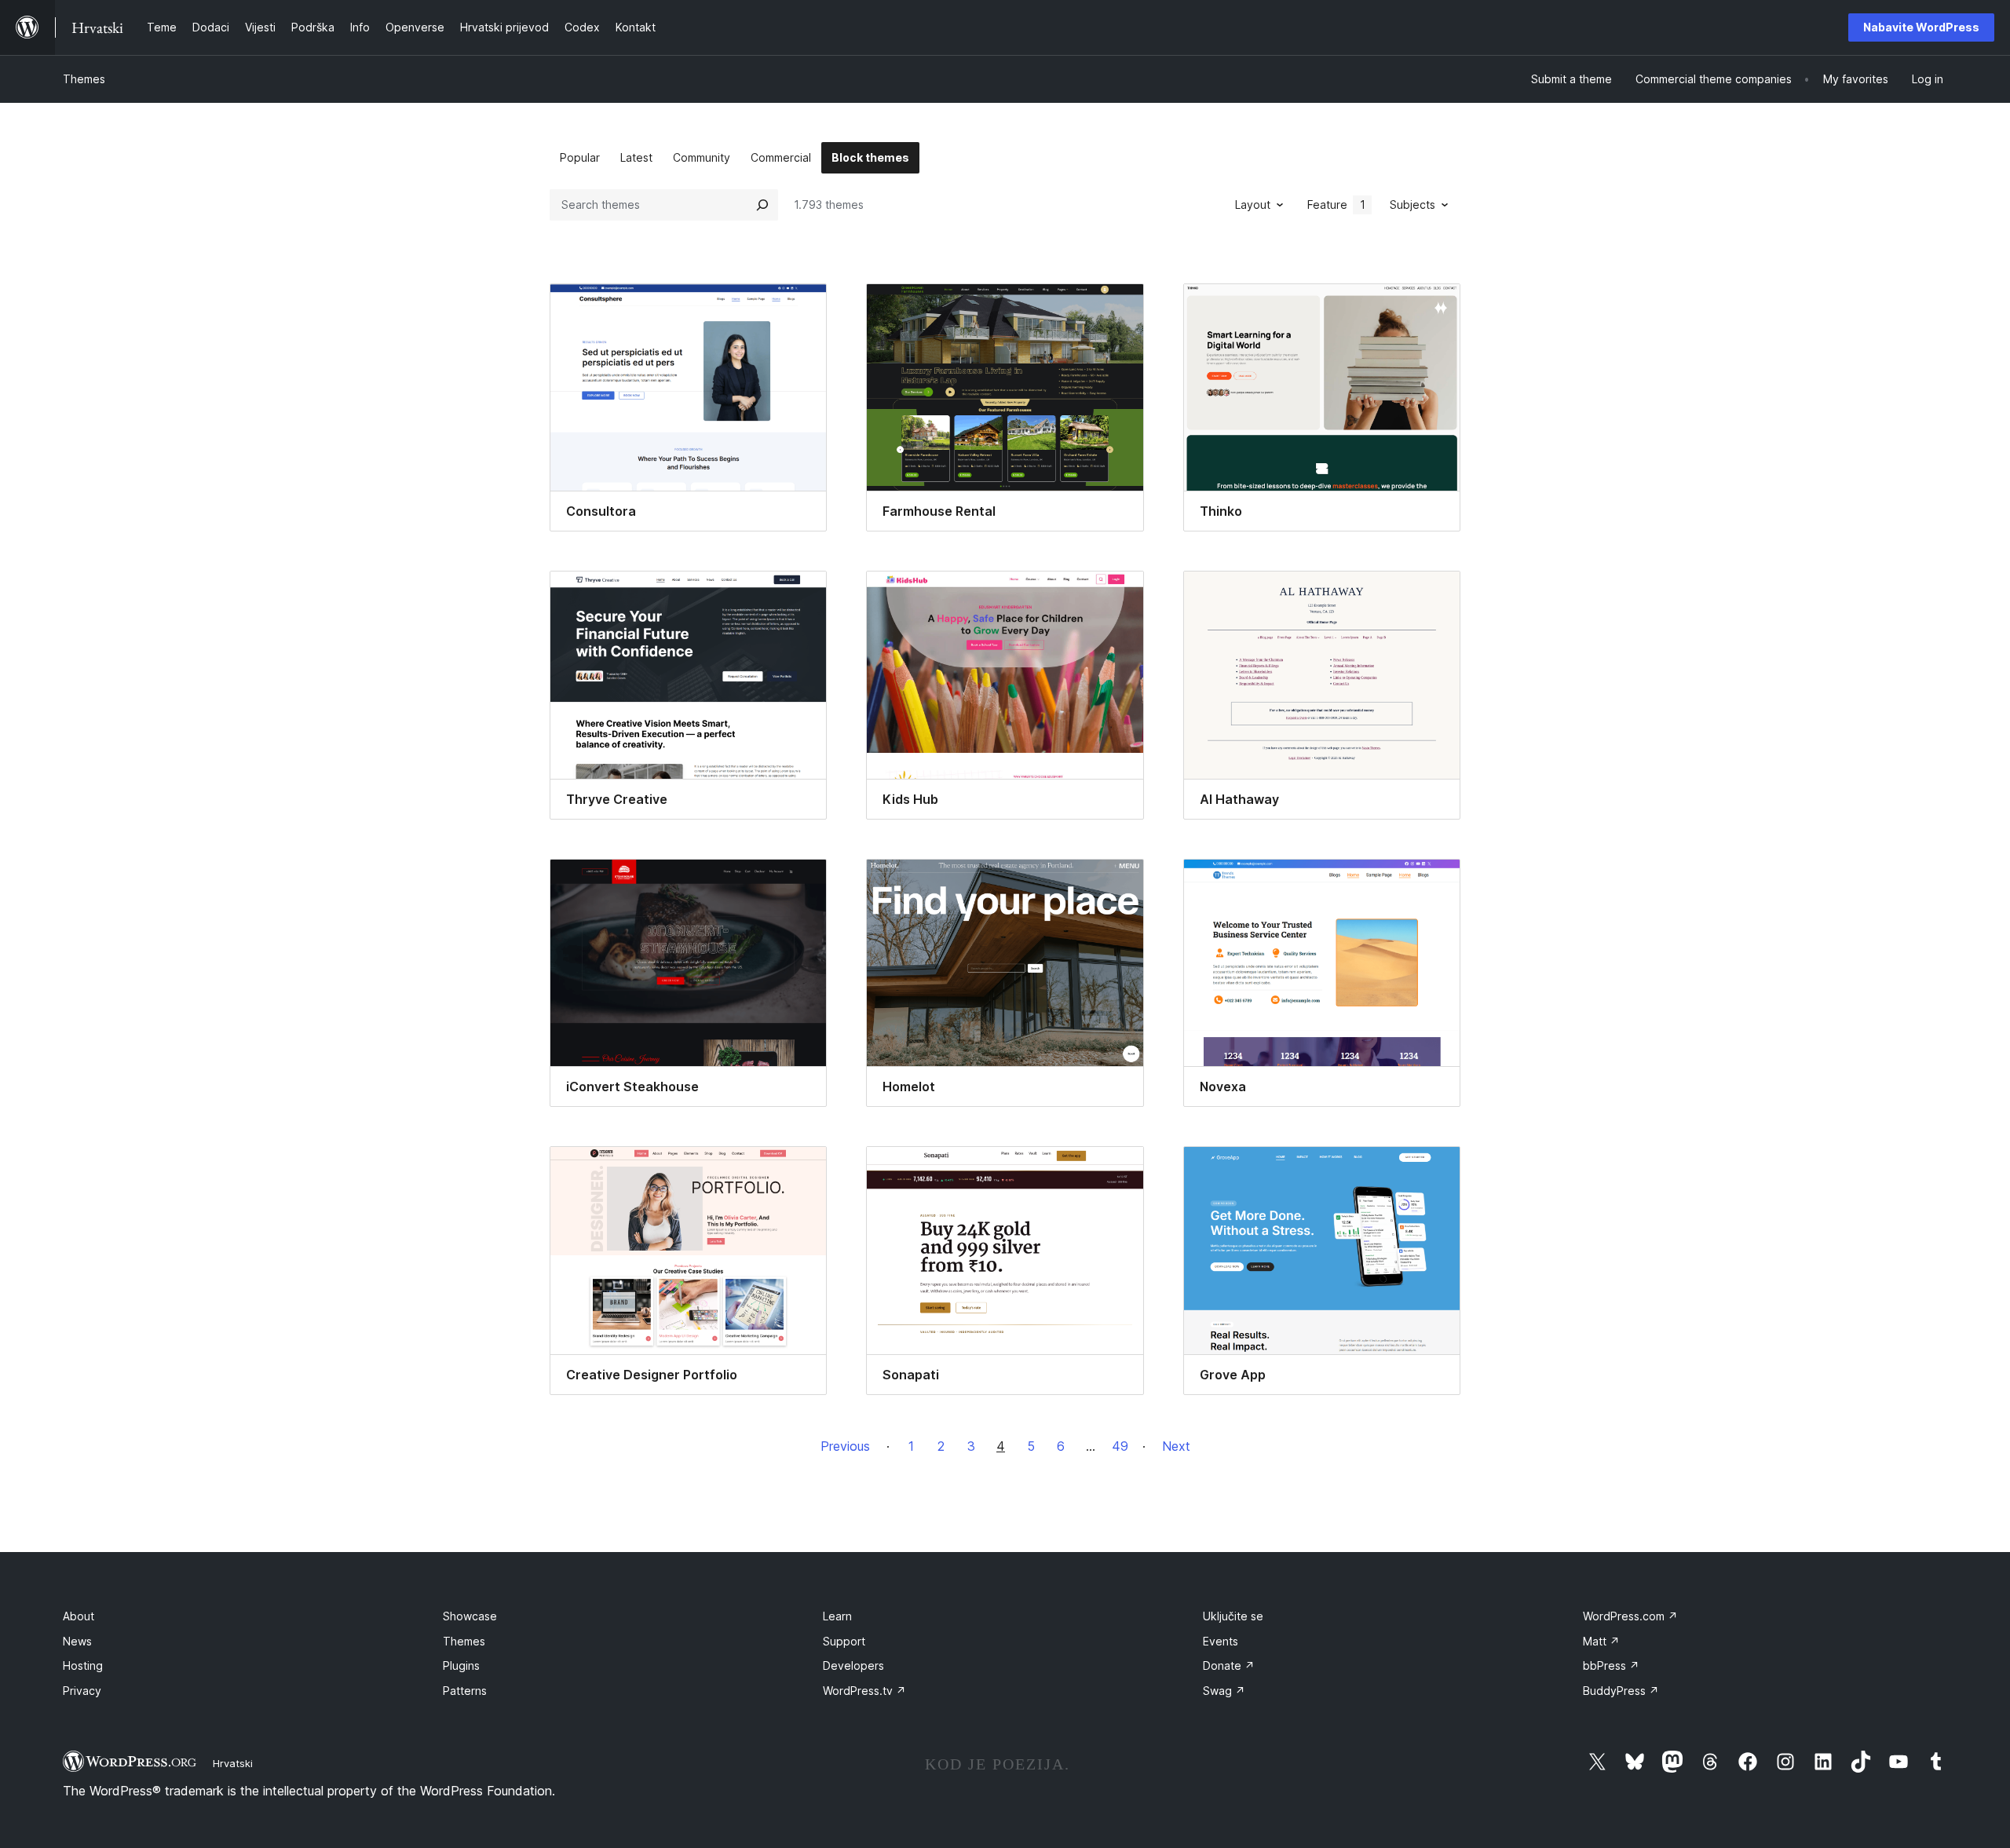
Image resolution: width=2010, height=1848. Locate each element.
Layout (1253, 205)
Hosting (83, 1665)
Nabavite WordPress (1921, 27)
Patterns (465, 1691)
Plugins (461, 1665)
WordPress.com (1630, 1616)
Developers (853, 1665)
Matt (1601, 1641)
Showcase (470, 1616)
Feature (1336, 205)
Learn (837, 1616)
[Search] (762, 205)
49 (1120, 1446)
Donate (1229, 1665)
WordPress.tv (864, 1691)
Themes (84, 79)
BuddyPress (1621, 1691)
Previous (845, 1446)
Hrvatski (233, 1763)
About (79, 1616)
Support (844, 1641)
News (77, 1641)
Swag (1224, 1691)
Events (1221, 1641)
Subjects (1412, 205)
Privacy (82, 1691)
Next (1176, 1446)
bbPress (1611, 1665)
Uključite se (1233, 1616)
